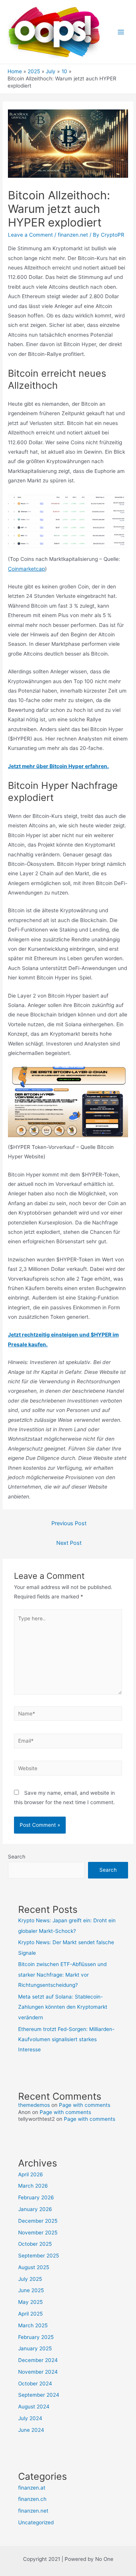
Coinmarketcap (26, 569)
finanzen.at (32, 2488)
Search (17, 1857)
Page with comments (85, 2105)
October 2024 (35, 2384)
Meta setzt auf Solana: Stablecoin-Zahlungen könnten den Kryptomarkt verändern (63, 2007)
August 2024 (34, 2407)
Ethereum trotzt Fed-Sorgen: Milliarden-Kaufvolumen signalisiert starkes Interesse (66, 2039)
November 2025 (38, 2233)
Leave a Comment (30, 235)
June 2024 (31, 2430)
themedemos (34, 2105)
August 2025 (34, 2267)
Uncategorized (36, 2522)
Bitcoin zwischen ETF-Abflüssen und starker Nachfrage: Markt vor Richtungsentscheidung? (62, 1975)
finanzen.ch (32, 2499)
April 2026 (31, 2174)
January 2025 (35, 2348)
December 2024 (38, 2360)
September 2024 (39, 2395)
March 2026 (33, 2186)
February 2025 (36, 2337)
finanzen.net (73, 235)
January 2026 (35, 2209)
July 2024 (30, 2418)
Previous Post (69, 1523)
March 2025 (33, 2325)
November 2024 (38, 2372)
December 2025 (38, 2221)
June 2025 (31, 2290)
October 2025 (35, 2244)
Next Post (69, 1543)
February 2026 (36, 2197)
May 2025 (30, 2302)
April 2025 (30, 2314)
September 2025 (39, 2256)
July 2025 (30, 2279)
